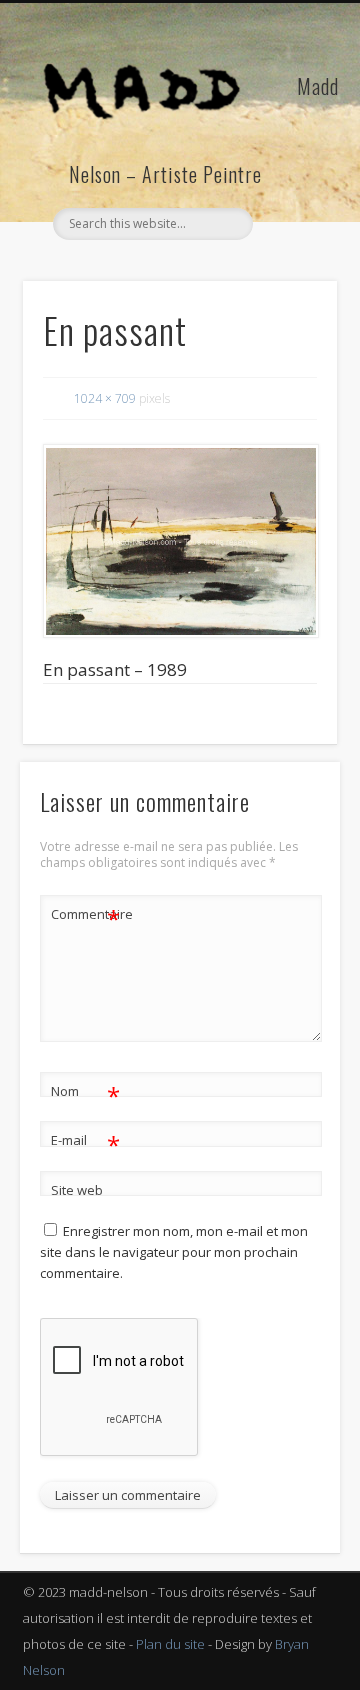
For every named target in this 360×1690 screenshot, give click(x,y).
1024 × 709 (105, 398)
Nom (85, 1094)
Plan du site (170, 1644)
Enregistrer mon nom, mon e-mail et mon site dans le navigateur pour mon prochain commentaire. (174, 1252)
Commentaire (86, 917)
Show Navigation (290, 179)
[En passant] (180, 540)
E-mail (85, 1143)
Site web (77, 1190)
